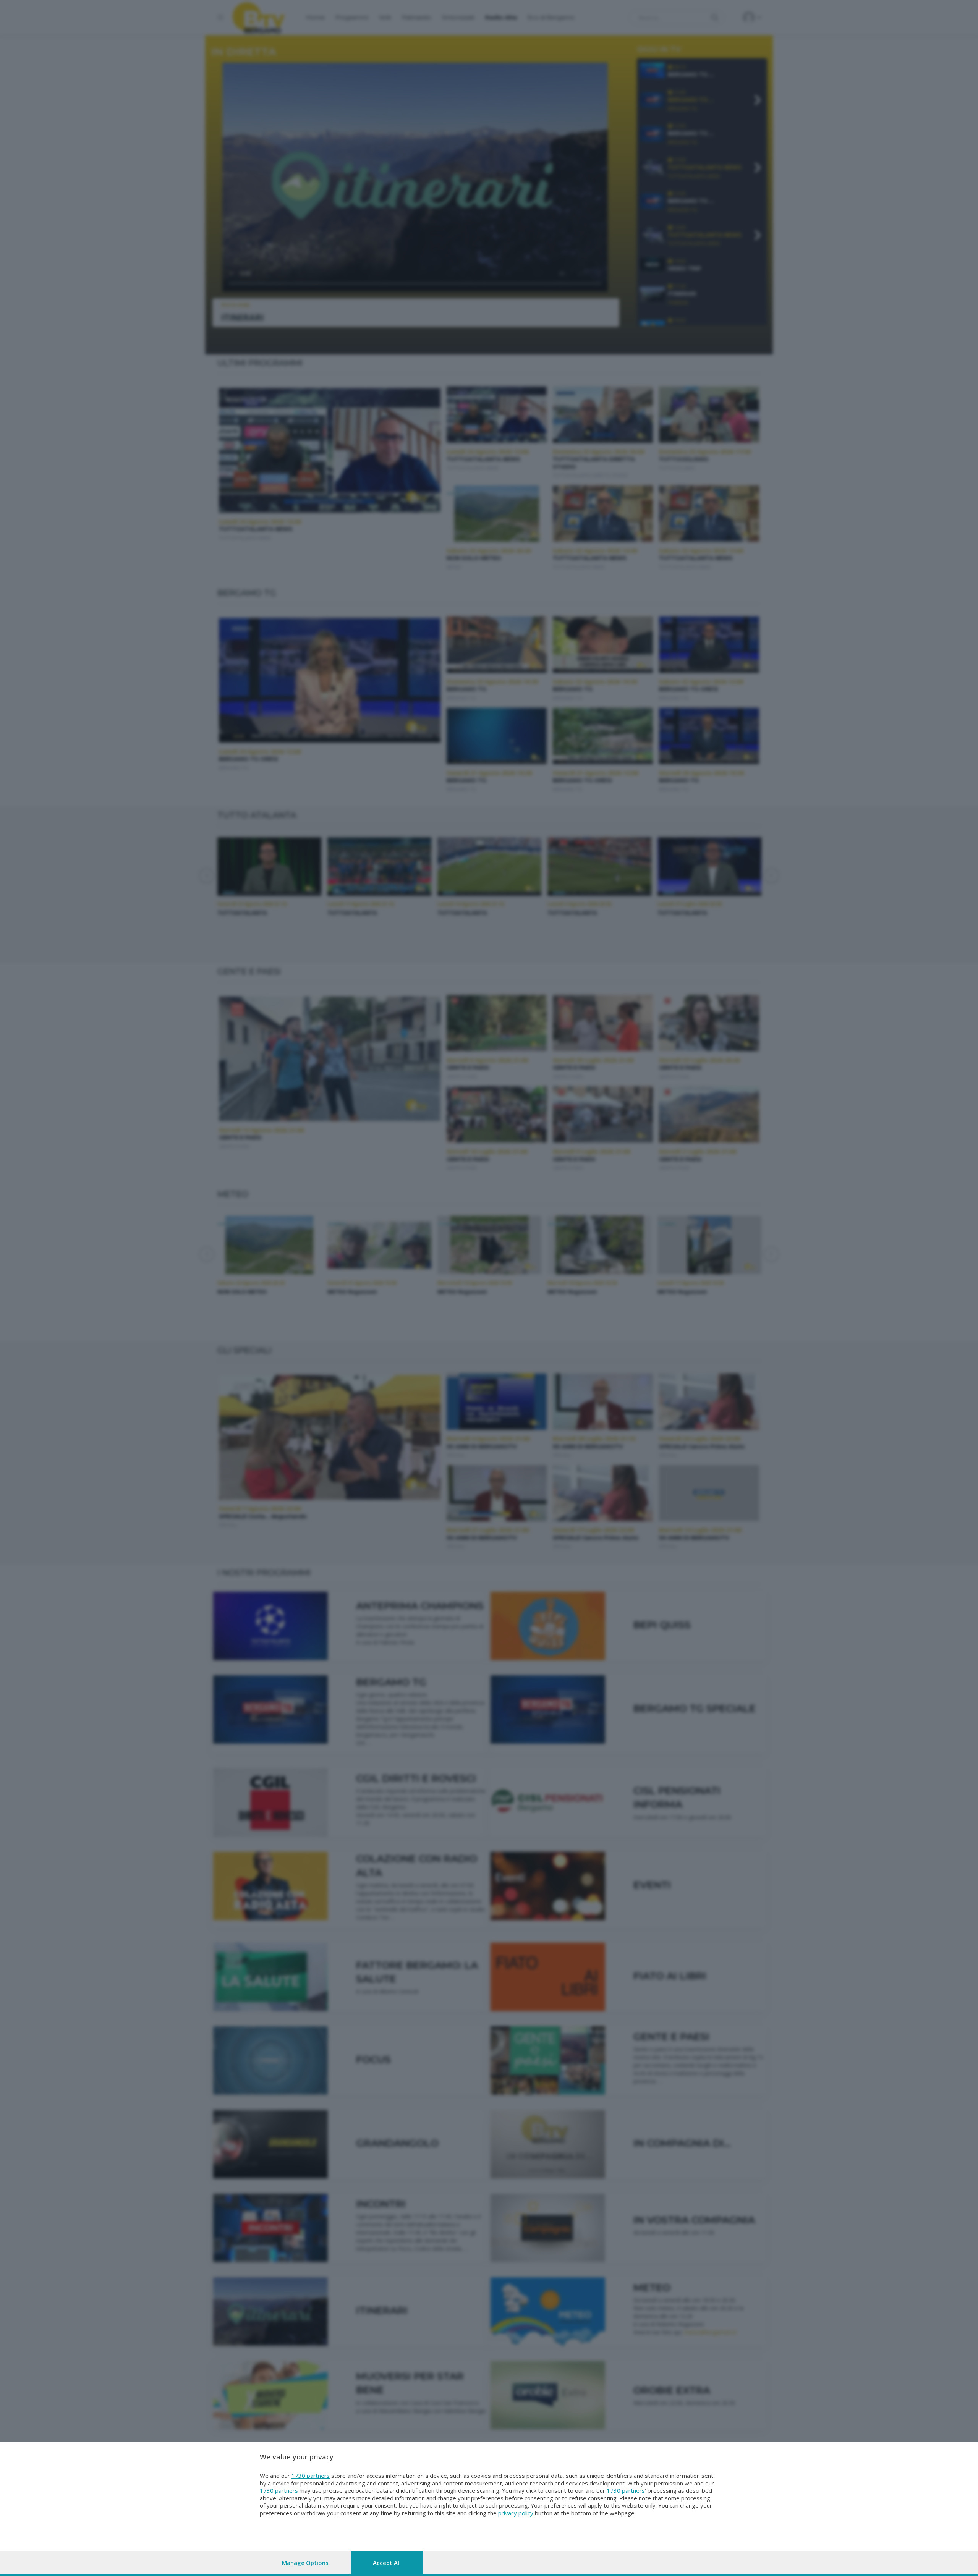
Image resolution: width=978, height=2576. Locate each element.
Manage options (305, 2563)
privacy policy (516, 2513)
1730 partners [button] (311, 2476)
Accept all (387, 2563)
